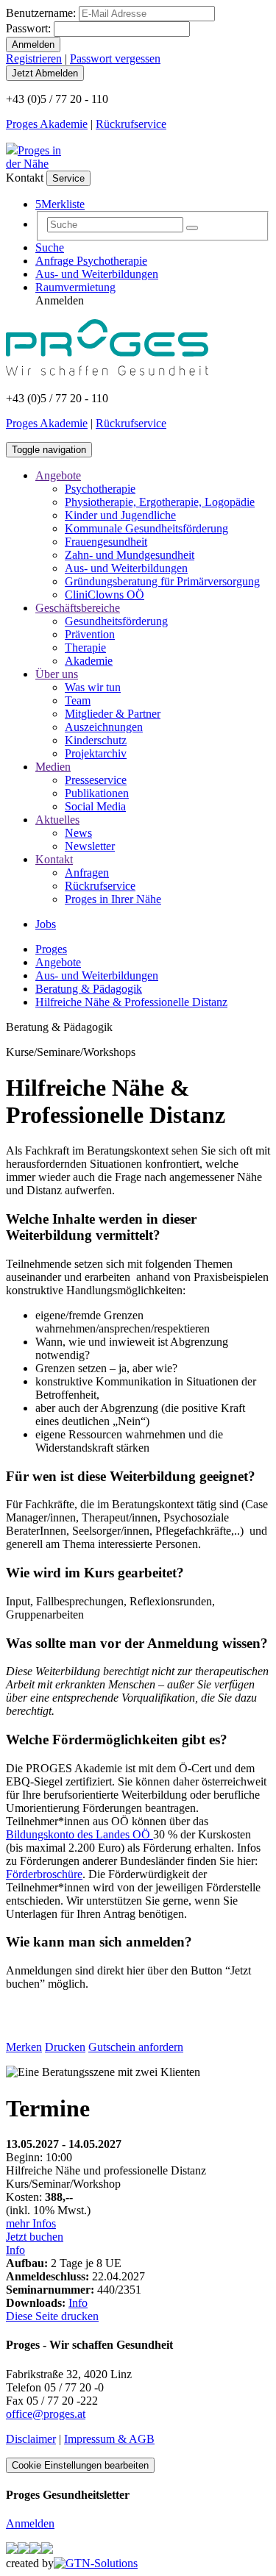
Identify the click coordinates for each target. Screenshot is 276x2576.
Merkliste (60, 204)
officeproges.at (46, 2414)
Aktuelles (57, 820)
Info (15, 2250)
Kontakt (54, 859)
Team (78, 700)
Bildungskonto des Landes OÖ (79, 1834)
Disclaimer (31, 2439)
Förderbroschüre (44, 1874)
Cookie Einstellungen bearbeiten (80, 2465)
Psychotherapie (100, 489)
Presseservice (96, 780)
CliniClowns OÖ (105, 595)
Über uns (57, 674)
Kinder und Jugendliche (120, 515)
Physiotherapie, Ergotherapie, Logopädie (160, 502)
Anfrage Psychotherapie (91, 261)
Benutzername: (41, 13)
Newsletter (90, 846)
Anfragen (87, 873)
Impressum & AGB (109, 2439)
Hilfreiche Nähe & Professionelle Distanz (131, 1002)
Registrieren (34, 58)
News (78, 833)
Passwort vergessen (115, 58)
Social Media (95, 806)
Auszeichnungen (104, 727)
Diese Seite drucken (52, 2316)
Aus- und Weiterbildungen (97, 274)
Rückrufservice (131, 124)
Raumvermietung (75, 287)
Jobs (46, 924)
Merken (24, 2047)
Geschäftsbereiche (78, 608)
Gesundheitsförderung (116, 621)
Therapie (85, 647)
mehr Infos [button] (31, 2223)
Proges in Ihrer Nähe (113, 899)
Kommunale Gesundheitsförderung (146, 528)
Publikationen (97, 793)
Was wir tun (93, 687)
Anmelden (30, 2523)
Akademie (89, 661)
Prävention (90, 634)
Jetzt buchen (35, 2237)
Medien (53, 767)
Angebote (58, 475)
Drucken (65, 2047)
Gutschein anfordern (136, 2047)
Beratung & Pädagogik (89, 989)
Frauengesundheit (106, 542)
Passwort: (28, 28)
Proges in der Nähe (33, 157)
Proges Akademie (47, 124)
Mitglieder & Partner (113, 714)
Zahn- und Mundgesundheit (130, 555)
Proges (51, 949)
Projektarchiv (96, 753)
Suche (50, 247)
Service (68, 178)
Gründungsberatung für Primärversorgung (162, 581)
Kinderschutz (96, 740)
